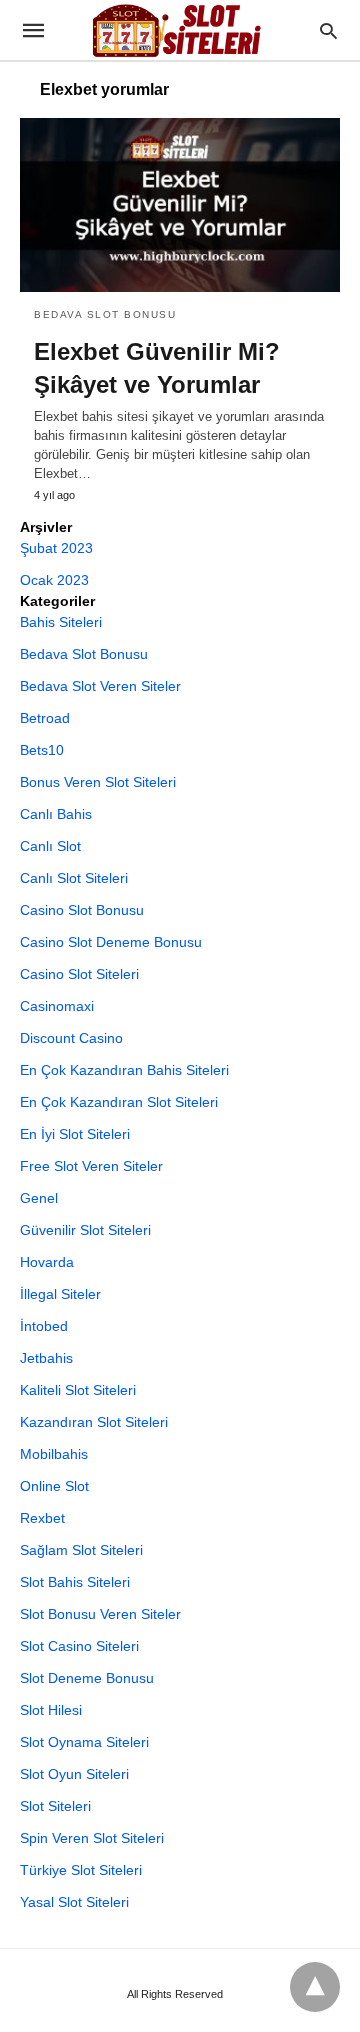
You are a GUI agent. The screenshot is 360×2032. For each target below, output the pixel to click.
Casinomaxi (57, 1006)
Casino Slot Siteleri (79, 974)
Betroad (45, 718)
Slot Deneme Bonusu (87, 1678)
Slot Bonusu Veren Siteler (100, 1614)
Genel (39, 1198)
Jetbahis (46, 1358)
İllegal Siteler (60, 1294)
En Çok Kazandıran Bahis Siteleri (124, 1070)
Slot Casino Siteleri (79, 1646)
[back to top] (315, 1987)
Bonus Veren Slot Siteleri (98, 782)
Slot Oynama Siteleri (84, 1742)
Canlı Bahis (56, 814)
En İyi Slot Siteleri (75, 1134)
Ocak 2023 (54, 580)
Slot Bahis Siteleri (75, 1582)
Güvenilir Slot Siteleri (85, 1230)
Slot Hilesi (51, 1710)
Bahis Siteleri (61, 622)
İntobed (44, 1326)
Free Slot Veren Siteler (91, 1166)
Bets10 (42, 750)
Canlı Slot (50, 846)
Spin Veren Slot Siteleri (92, 1838)
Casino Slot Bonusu (82, 910)
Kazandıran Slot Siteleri (94, 1422)
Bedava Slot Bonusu (105, 314)
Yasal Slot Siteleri (74, 1902)
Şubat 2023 (56, 548)
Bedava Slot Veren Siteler (100, 686)
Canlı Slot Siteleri (74, 878)
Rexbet (42, 1518)
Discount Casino (71, 1038)
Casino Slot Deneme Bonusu (111, 942)
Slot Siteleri (55, 1806)
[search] (328, 30)
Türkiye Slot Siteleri (81, 1870)
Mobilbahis (54, 1454)
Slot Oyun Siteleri (74, 1774)
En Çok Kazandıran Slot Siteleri (119, 1102)
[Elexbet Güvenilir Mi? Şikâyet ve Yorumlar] (180, 205)
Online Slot (54, 1486)
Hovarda (47, 1262)
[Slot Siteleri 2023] (179, 30)
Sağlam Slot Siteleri (81, 1550)
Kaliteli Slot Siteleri (78, 1390)
